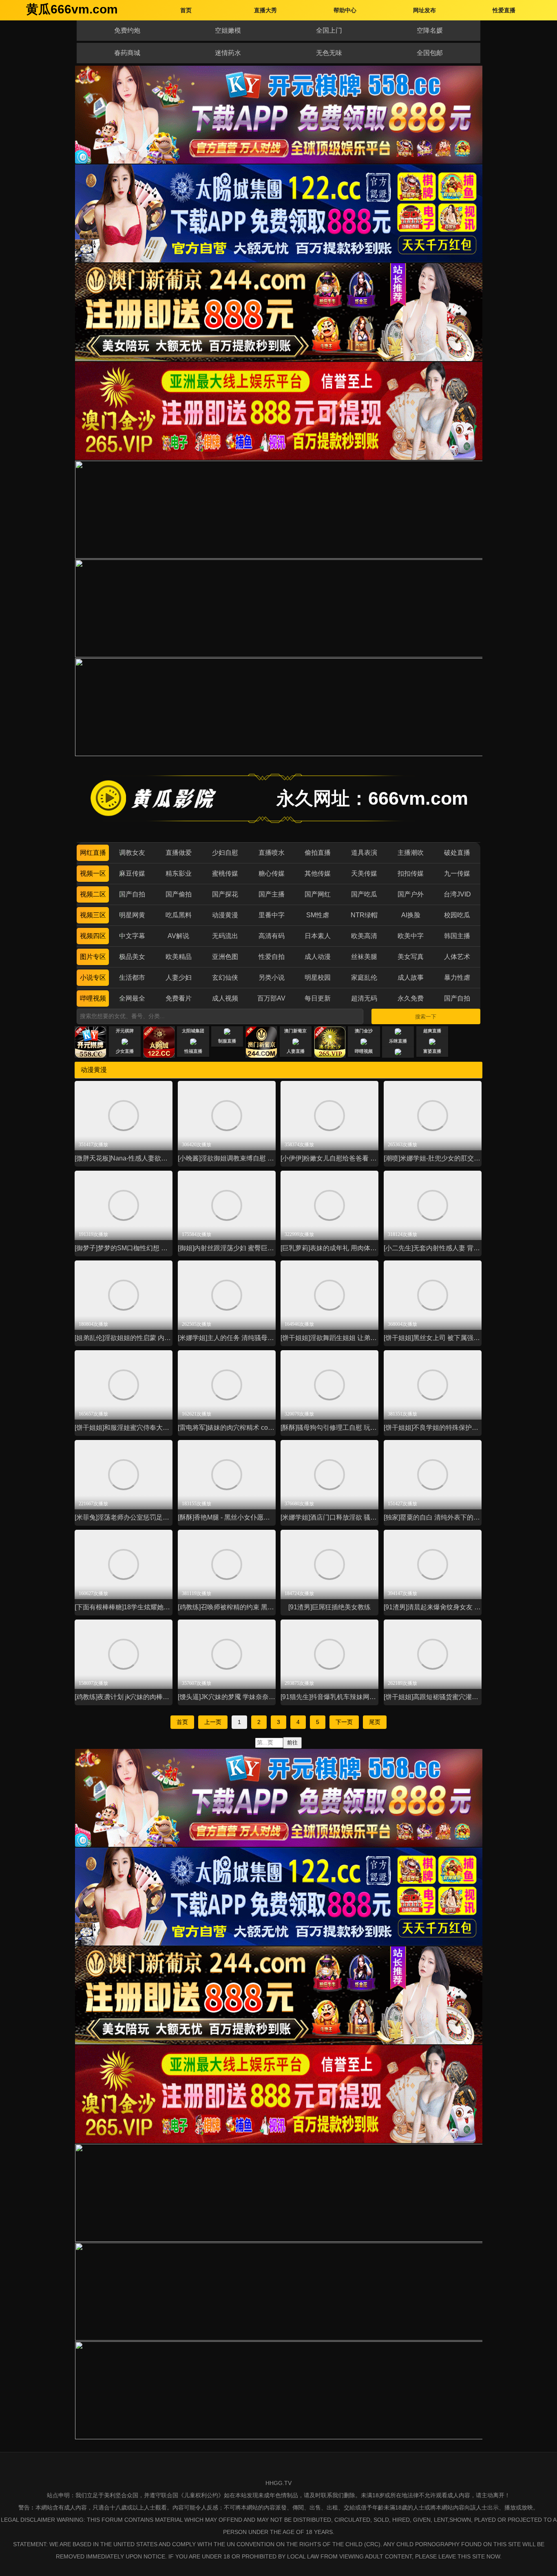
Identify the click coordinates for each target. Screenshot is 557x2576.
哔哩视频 (93, 998)
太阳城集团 (193, 1031)
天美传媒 (364, 873)
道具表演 (364, 853)
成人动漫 (318, 957)
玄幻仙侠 (225, 977)
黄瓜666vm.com (72, 9)
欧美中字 (411, 936)
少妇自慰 (225, 853)
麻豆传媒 (132, 873)
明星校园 (318, 977)
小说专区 (93, 977)
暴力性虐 (457, 977)
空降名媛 (430, 30)
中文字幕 (132, 936)
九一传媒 (457, 873)
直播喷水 (272, 853)
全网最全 (132, 998)
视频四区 (93, 936)
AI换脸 (411, 915)
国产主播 (272, 894)
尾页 (375, 1722)
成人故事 (411, 977)
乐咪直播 (398, 1041)
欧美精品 (179, 957)
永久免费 (411, 998)
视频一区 (93, 873)
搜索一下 (426, 1017)
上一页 (213, 1722)
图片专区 (93, 957)
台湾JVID (457, 894)
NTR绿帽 (364, 915)
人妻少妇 (179, 977)
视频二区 (93, 894)
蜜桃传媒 (225, 873)
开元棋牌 (125, 1031)
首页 (182, 1722)
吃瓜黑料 (179, 915)
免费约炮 (127, 30)
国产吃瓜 (364, 894)
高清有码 (272, 936)
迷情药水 (228, 53)
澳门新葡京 (295, 1031)
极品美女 (132, 957)
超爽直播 (432, 1031)
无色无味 (329, 53)
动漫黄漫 (225, 915)
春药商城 (127, 53)
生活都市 (132, 977)
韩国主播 (457, 936)
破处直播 (457, 853)
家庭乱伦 (364, 977)
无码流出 (225, 936)
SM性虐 (318, 915)
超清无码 (364, 998)
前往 (292, 1743)
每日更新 (318, 998)
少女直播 (125, 1051)
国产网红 (318, 894)
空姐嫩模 (228, 30)
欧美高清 (364, 936)
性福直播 (193, 1051)
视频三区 (93, 915)
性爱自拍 (272, 957)
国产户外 (411, 894)
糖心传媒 (272, 873)
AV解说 (178, 936)
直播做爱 (179, 853)
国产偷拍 (179, 894)
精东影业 (179, 873)
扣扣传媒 (411, 873)
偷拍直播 (318, 853)
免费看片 (179, 998)
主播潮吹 (411, 853)
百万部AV (271, 998)
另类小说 (272, 977)
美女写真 (411, 957)
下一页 (344, 1722)
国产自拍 (132, 894)
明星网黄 (132, 915)
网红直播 (93, 853)
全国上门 (329, 30)
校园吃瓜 (457, 915)
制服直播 (227, 1041)
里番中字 (272, 915)
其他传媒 (318, 873)
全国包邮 (430, 53)
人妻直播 (296, 1051)
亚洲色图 (225, 957)
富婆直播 (432, 1051)
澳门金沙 (364, 1031)
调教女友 (132, 853)
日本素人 (318, 936)
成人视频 (225, 998)
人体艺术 (457, 957)
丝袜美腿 (364, 957)
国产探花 (225, 894)
